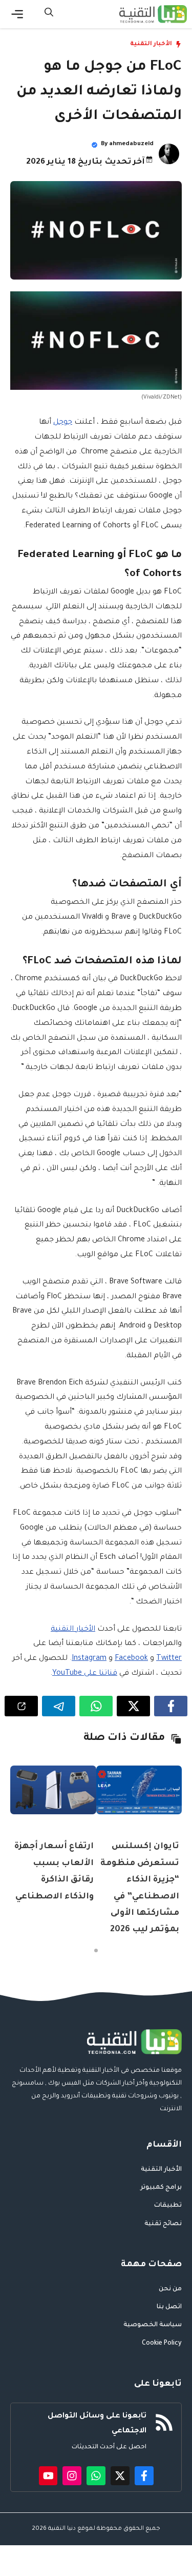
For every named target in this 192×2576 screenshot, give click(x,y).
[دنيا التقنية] (153, 14)
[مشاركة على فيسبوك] (171, 1706)
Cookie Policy (162, 2344)
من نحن (170, 2289)
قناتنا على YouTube (85, 1674)
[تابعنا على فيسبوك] (144, 2476)
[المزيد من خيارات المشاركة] (21, 1706)
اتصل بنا (169, 2307)
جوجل (63, 423)
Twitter (169, 1659)
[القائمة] (17, 14)
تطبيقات (168, 2206)
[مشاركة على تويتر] (133, 1706)
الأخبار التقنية (151, 44)
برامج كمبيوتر (161, 2188)
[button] (49, 14)
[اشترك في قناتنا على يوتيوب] (48, 2476)
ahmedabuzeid (131, 144)
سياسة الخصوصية (153, 2325)
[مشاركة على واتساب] (96, 1706)
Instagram (89, 1659)
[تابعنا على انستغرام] (72, 2476)
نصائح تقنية (163, 2224)
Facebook (131, 1659)
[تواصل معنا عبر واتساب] (96, 2476)
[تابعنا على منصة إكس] (120, 2476)
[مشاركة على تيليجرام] (59, 1706)
